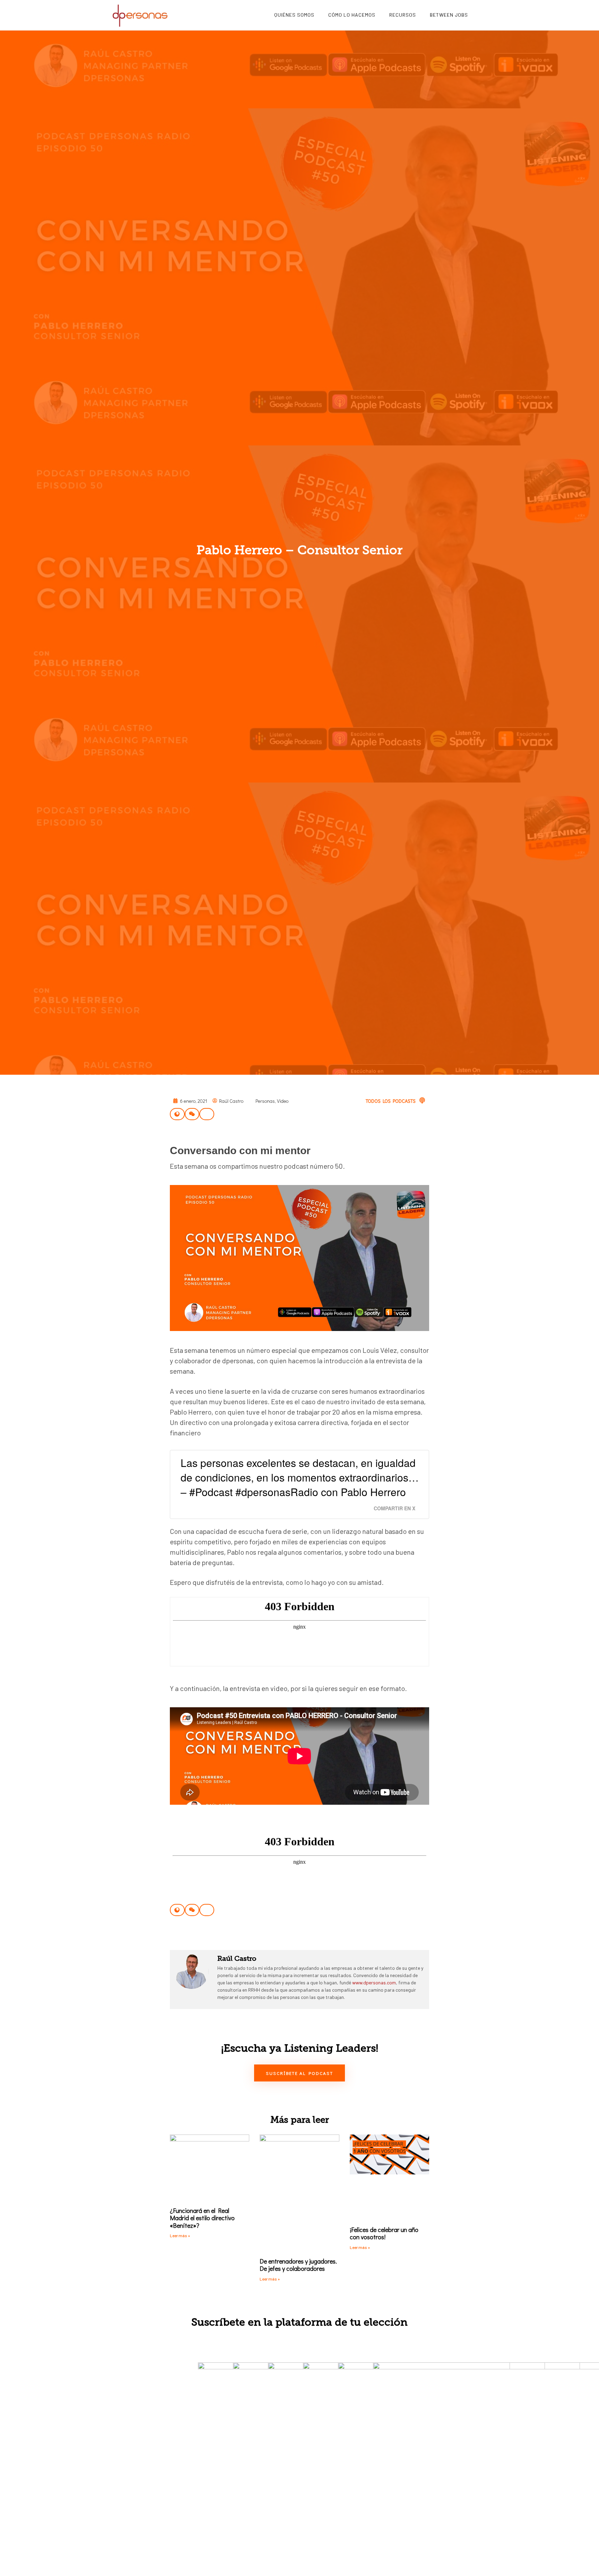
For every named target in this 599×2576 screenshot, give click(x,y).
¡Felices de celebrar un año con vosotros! (384, 2233)
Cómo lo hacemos (352, 15)
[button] (177, 1114)
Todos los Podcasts (391, 1101)
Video (283, 1101)
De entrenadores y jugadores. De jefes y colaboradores (298, 2265)
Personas (265, 1101)
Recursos (403, 15)
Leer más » (180, 2235)
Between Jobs (449, 15)
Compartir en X (394, 1508)
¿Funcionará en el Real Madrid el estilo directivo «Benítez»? (202, 2218)
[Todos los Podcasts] (422, 1100)
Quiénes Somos (294, 15)
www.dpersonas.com (374, 1982)
